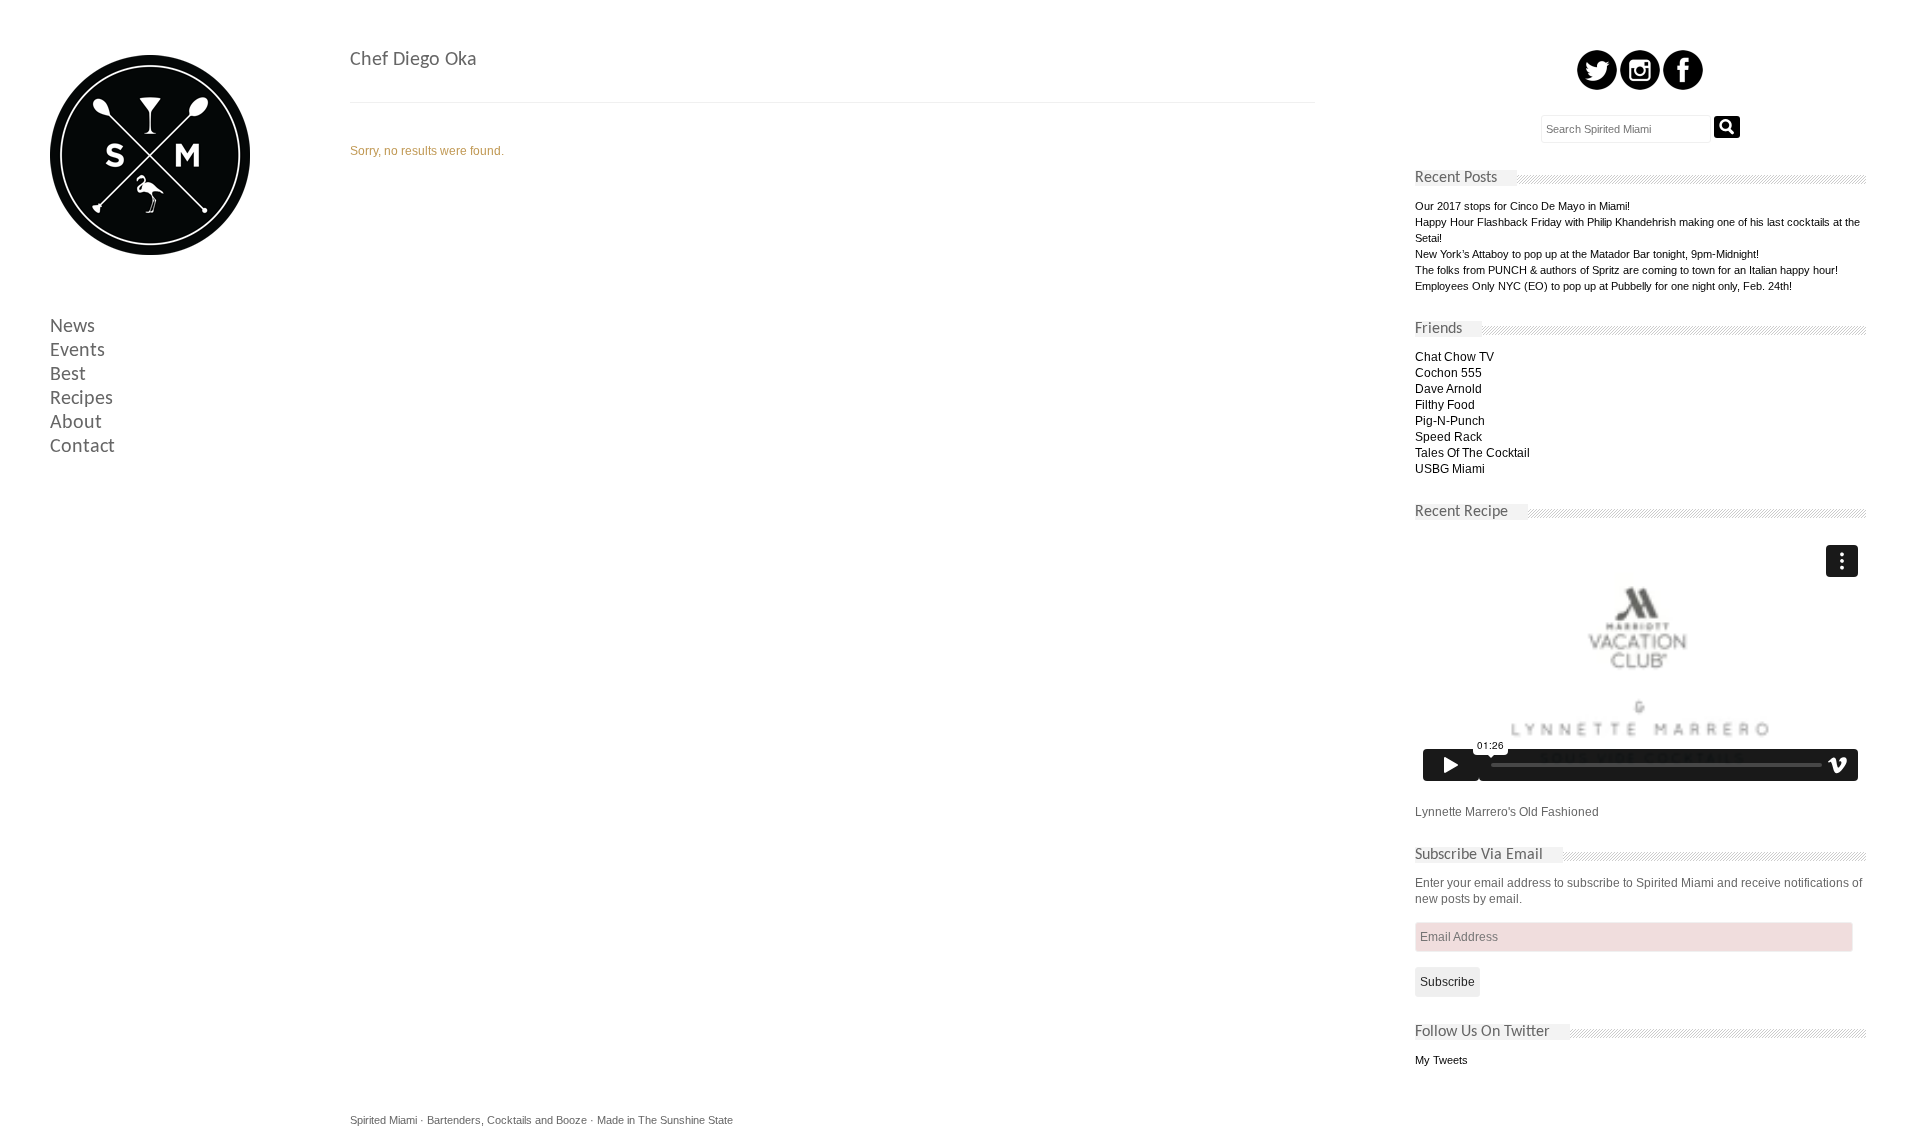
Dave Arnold (1448, 389)
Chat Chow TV (1454, 357)
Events (77, 351)
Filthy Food (1445, 405)
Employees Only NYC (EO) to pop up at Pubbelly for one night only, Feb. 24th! (1603, 286)
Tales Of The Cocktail (1472, 453)
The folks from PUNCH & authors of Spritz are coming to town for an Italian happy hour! (1626, 270)
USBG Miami (1450, 469)
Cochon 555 (1448, 373)
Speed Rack (1448, 437)
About (76, 423)
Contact (82, 447)
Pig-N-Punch (1450, 421)
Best (68, 375)
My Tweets (1441, 1060)
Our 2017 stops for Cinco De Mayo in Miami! (1522, 206)
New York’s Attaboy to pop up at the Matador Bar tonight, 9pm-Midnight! (1587, 254)
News (72, 327)
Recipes (81, 399)
